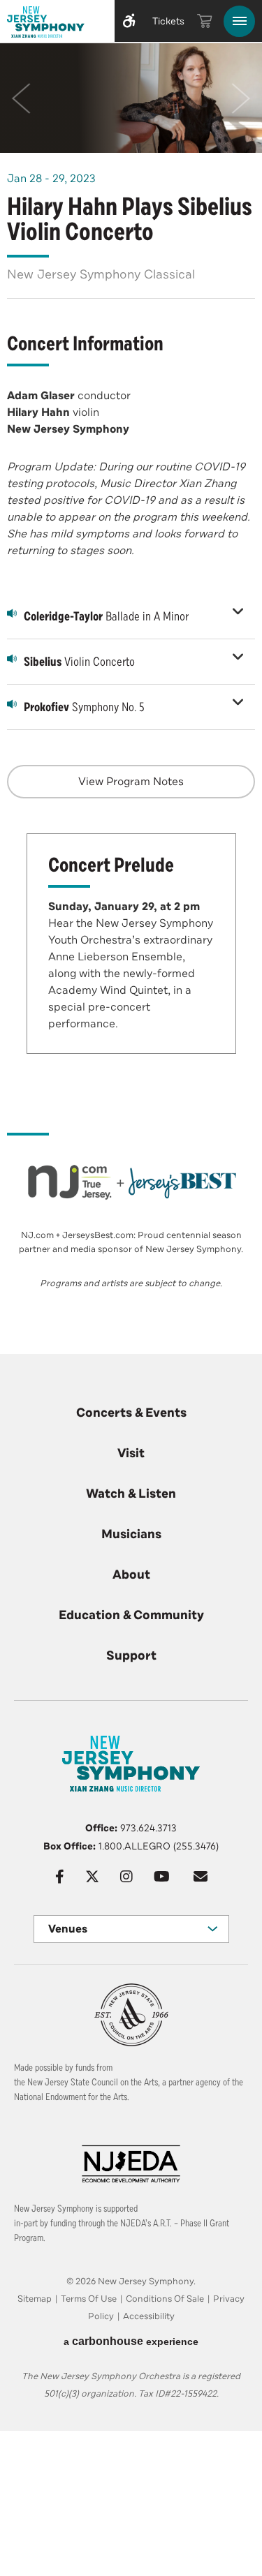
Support (131, 1655)
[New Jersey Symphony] (54, 24)
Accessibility (149, 2316)
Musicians (131, 1534)
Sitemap (35, 2299)
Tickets (168, 21)
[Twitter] (92, 1877)
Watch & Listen (131, 1494)
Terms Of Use (89, 2299)
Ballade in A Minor (106, 616)
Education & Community (131, 1615)
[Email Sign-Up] (201, 1877)
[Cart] (205, 21)
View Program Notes (131, 782)
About (131, 1574)
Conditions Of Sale (165, 2299)
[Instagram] (126, 1877)
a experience (131, 2341)
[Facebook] (60, 1877)
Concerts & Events (131, 1413)
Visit (131, 1453)
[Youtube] (162, 1877)
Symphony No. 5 (84, 707)
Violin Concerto (79, 662)
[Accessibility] (129, 21)
